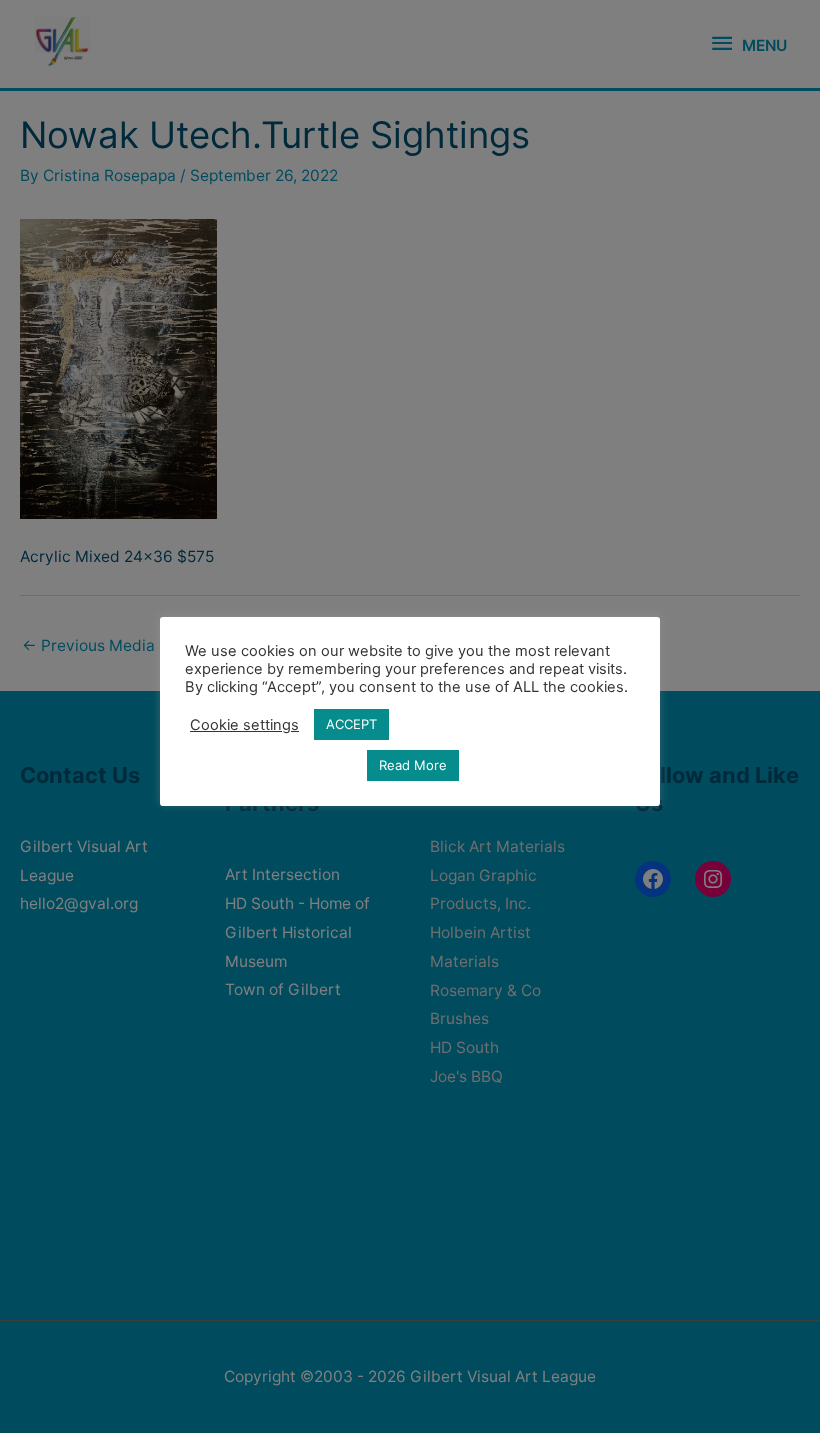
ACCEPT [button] (351, 724)
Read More (413, 765)
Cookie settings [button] (244, 725)
